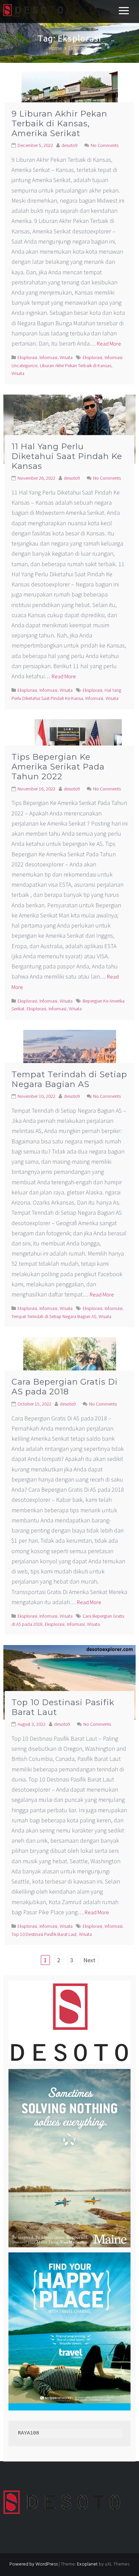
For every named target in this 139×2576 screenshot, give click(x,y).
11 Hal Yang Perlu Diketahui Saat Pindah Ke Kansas (67, 456)
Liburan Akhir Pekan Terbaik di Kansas (76, 365)
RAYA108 (29, 2433)
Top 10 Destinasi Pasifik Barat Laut (63, 1707)
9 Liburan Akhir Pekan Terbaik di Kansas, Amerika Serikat (59, 123)
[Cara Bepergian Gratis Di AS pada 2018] (70, 1368)
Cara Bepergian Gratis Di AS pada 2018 (65, 1387)
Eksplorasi (27, 357)
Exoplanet (87, 2564)
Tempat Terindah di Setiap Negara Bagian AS (69, 1079)
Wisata (66, 357)
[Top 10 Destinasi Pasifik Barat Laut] (69, 1682)
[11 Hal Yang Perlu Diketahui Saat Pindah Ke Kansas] (69, 428)
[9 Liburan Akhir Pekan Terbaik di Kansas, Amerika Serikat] (70, 100)
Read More (109, 344)
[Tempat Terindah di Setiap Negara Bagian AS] (70, 1060)
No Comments (105, 145)
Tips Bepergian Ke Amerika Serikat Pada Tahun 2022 (58, 767)
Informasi (48, 357)
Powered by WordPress (34, 2564)
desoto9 (69, 145)
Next (89, 1960)
